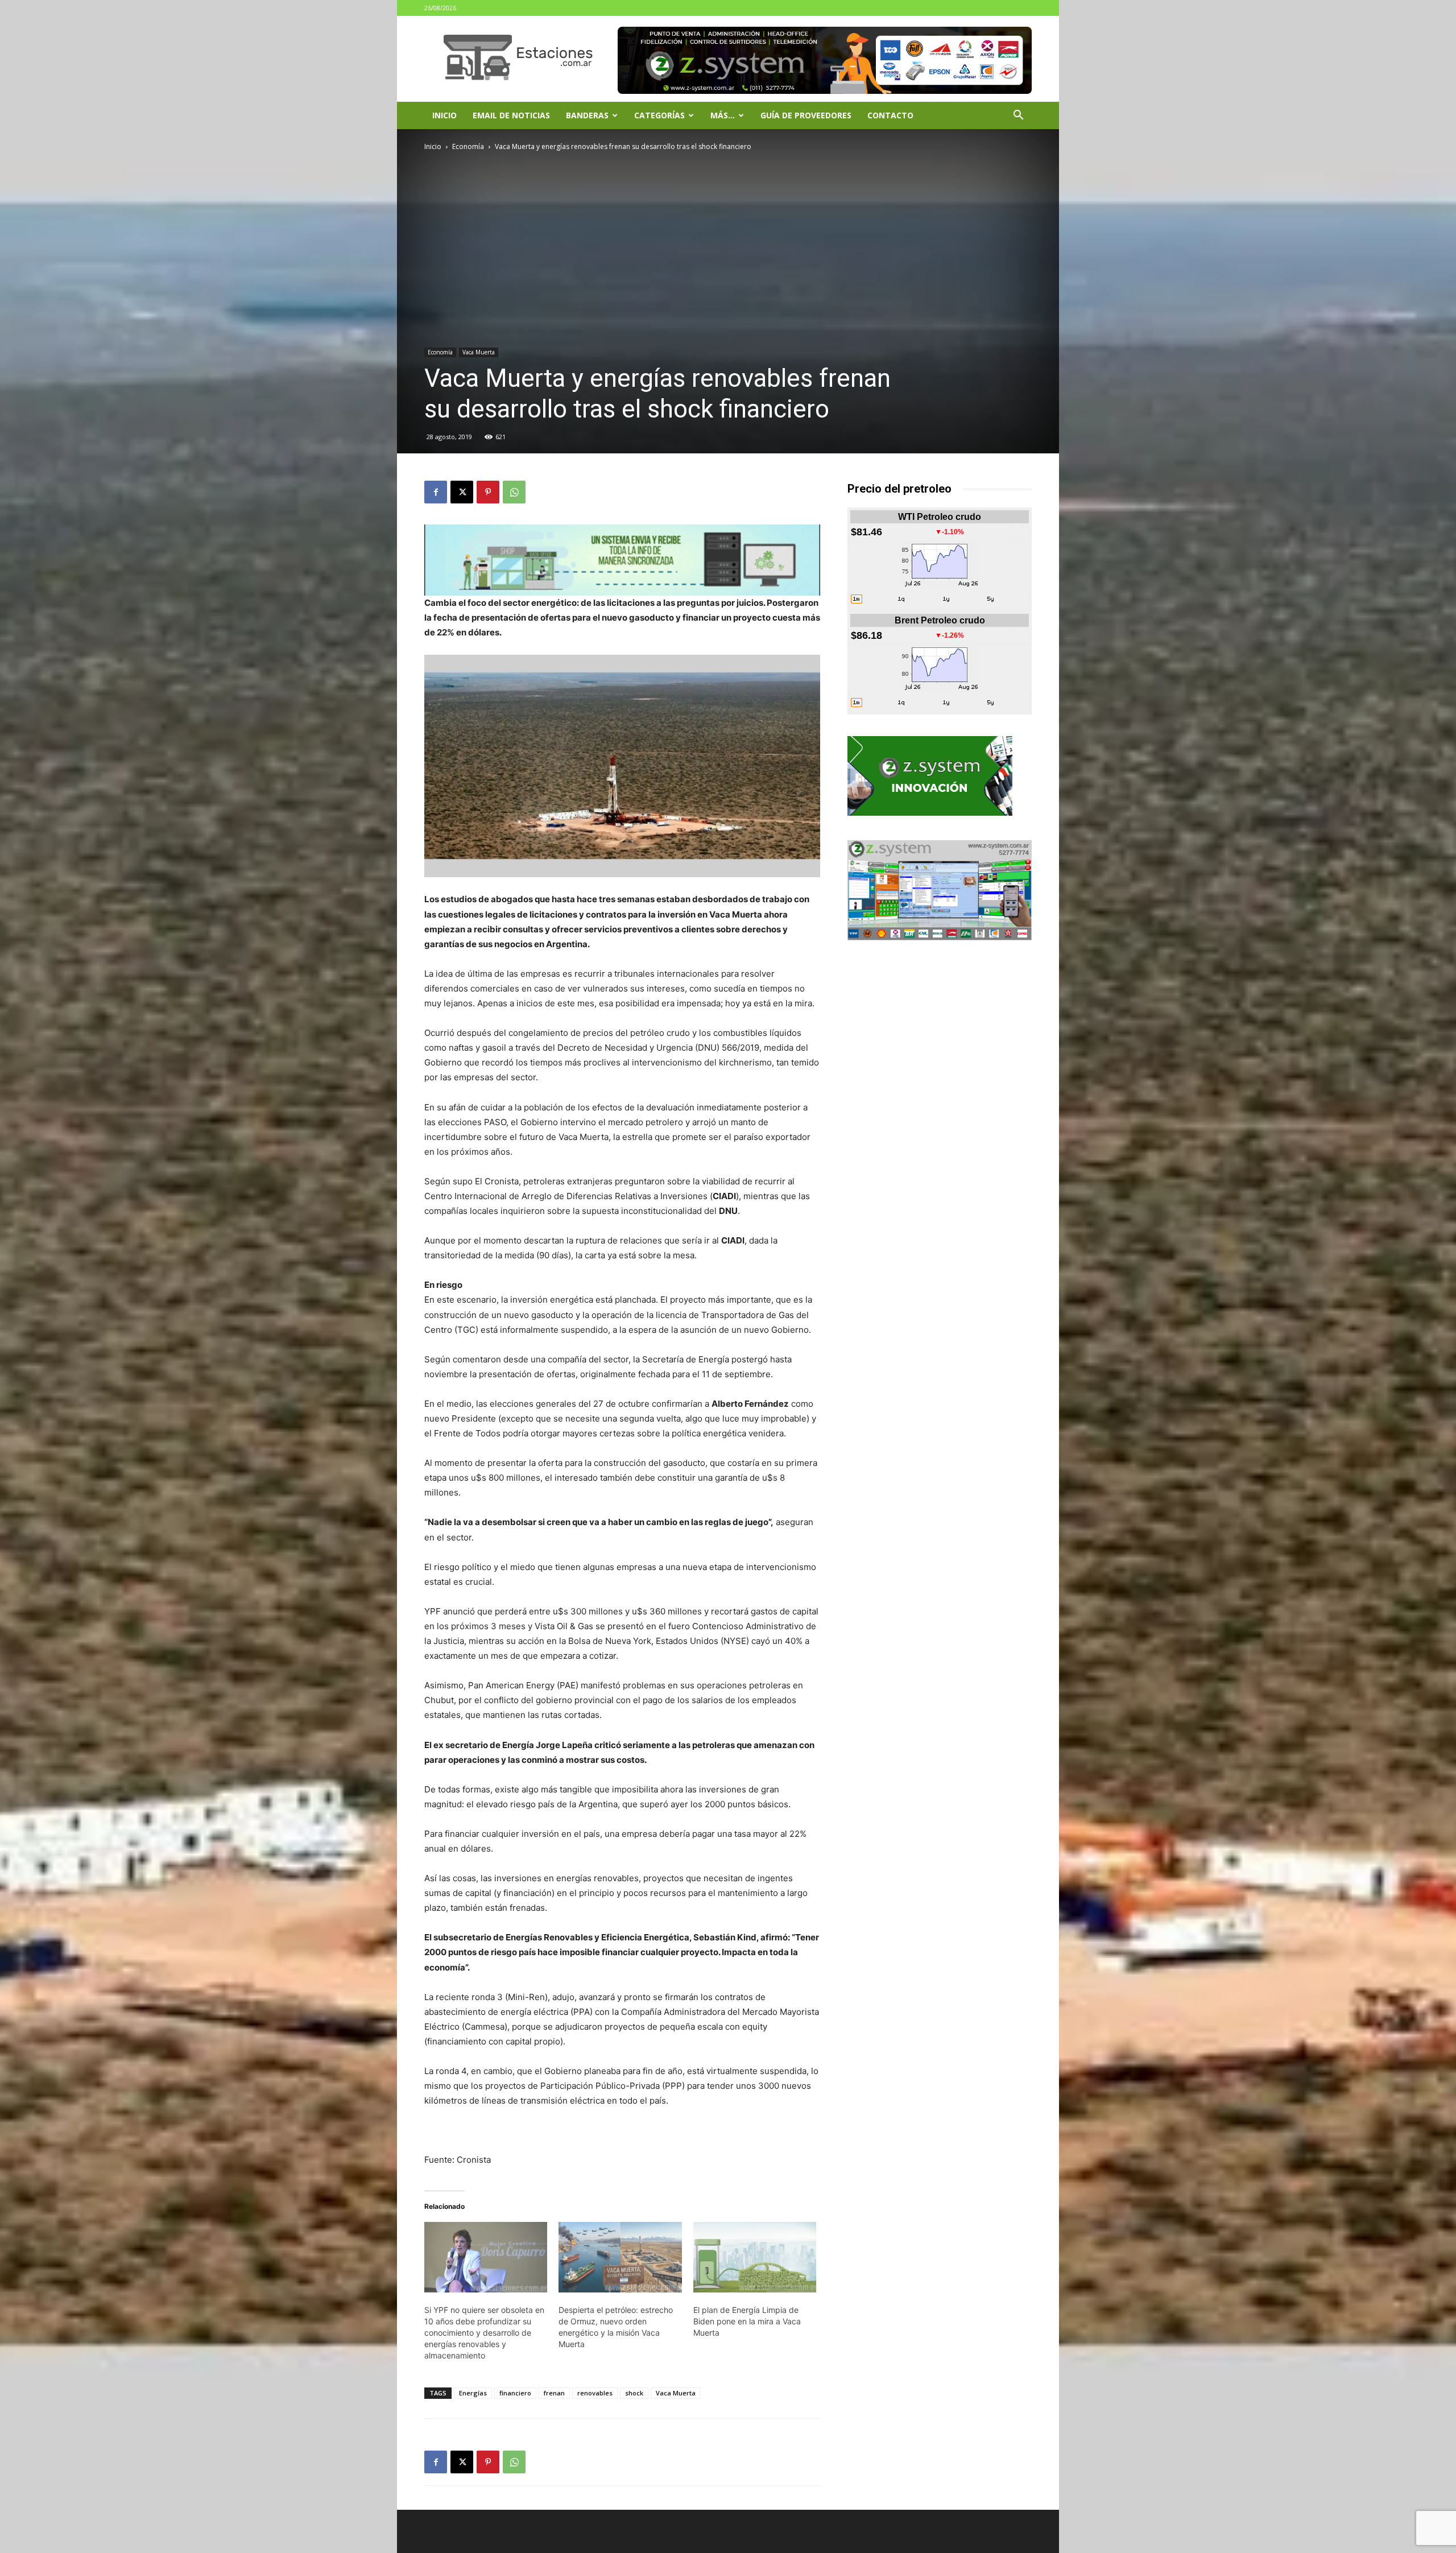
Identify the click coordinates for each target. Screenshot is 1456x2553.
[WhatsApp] (514, 492)
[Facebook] (436, 492)
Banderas (587, 115)
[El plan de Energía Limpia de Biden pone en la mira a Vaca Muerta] (755, 2257)
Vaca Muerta (479, 352)
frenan (554, 2393)
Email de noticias (511, 115)
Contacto (890, 115)
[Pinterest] (488, 492)
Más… (723, 115)
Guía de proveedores (806, 115)
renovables (595, 2393)
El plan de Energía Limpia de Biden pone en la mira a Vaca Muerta (747, 2321)
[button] (1018, 116)
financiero (515, 2393)
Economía (468, 146)
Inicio (444, 115)
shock (634, 2393)
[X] (462, 492)
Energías (473, 2393)
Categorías (659, 115)
